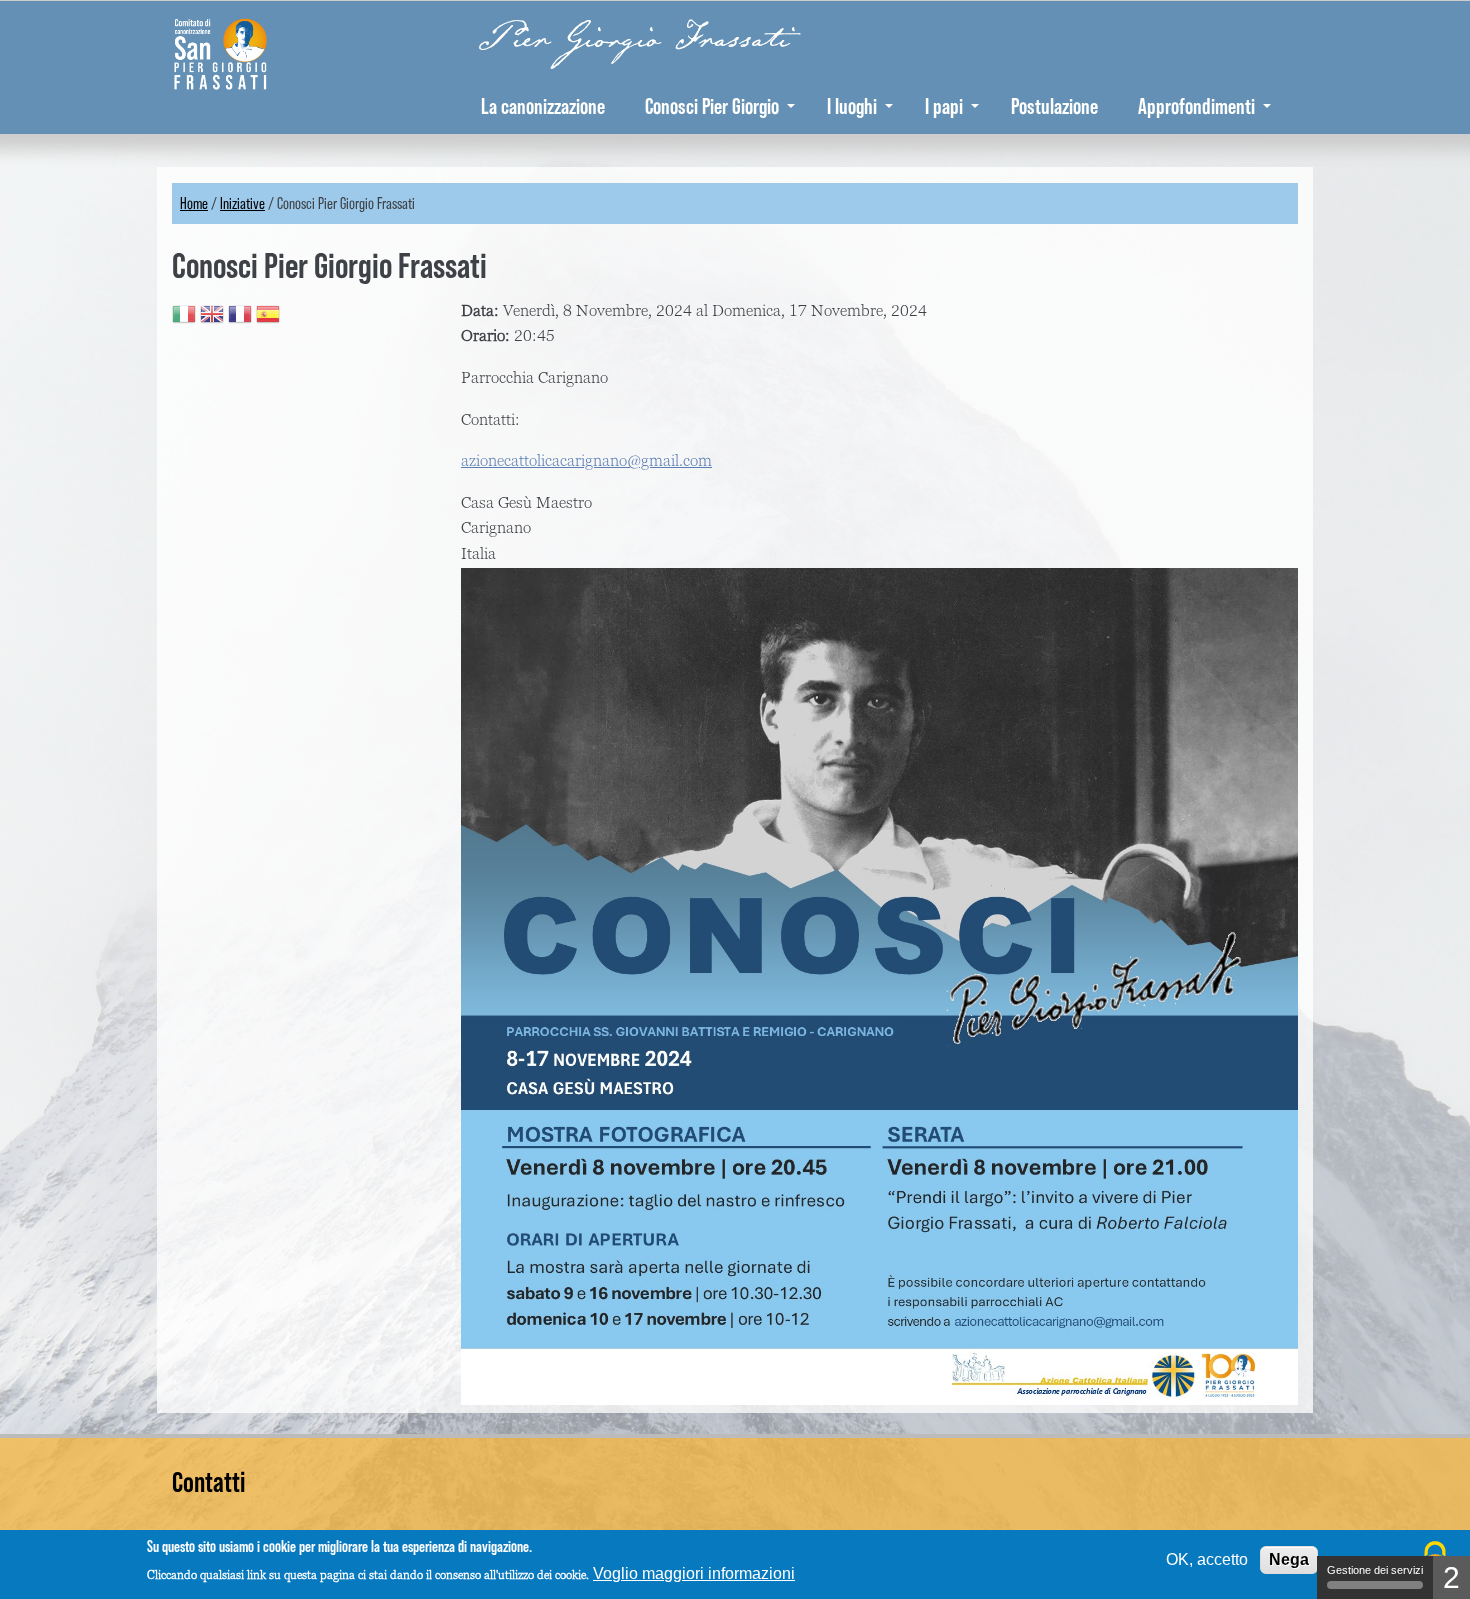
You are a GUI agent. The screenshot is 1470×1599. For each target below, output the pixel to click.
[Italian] (184, 317)
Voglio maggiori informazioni (694, 1573)
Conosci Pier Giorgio (712, 106)
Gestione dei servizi (1375, 1570)
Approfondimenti (1196, 106)
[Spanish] (268, 317)
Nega (1289, 1559)
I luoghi (852, 106)
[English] (212, 317)
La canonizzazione (543, 106)
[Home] (240, 51)
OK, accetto (1207, 1559)
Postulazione (1054, 106)
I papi (944, 106)
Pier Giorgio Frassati (634, 39)
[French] (240, 317)
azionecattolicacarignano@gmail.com (586, 461)
